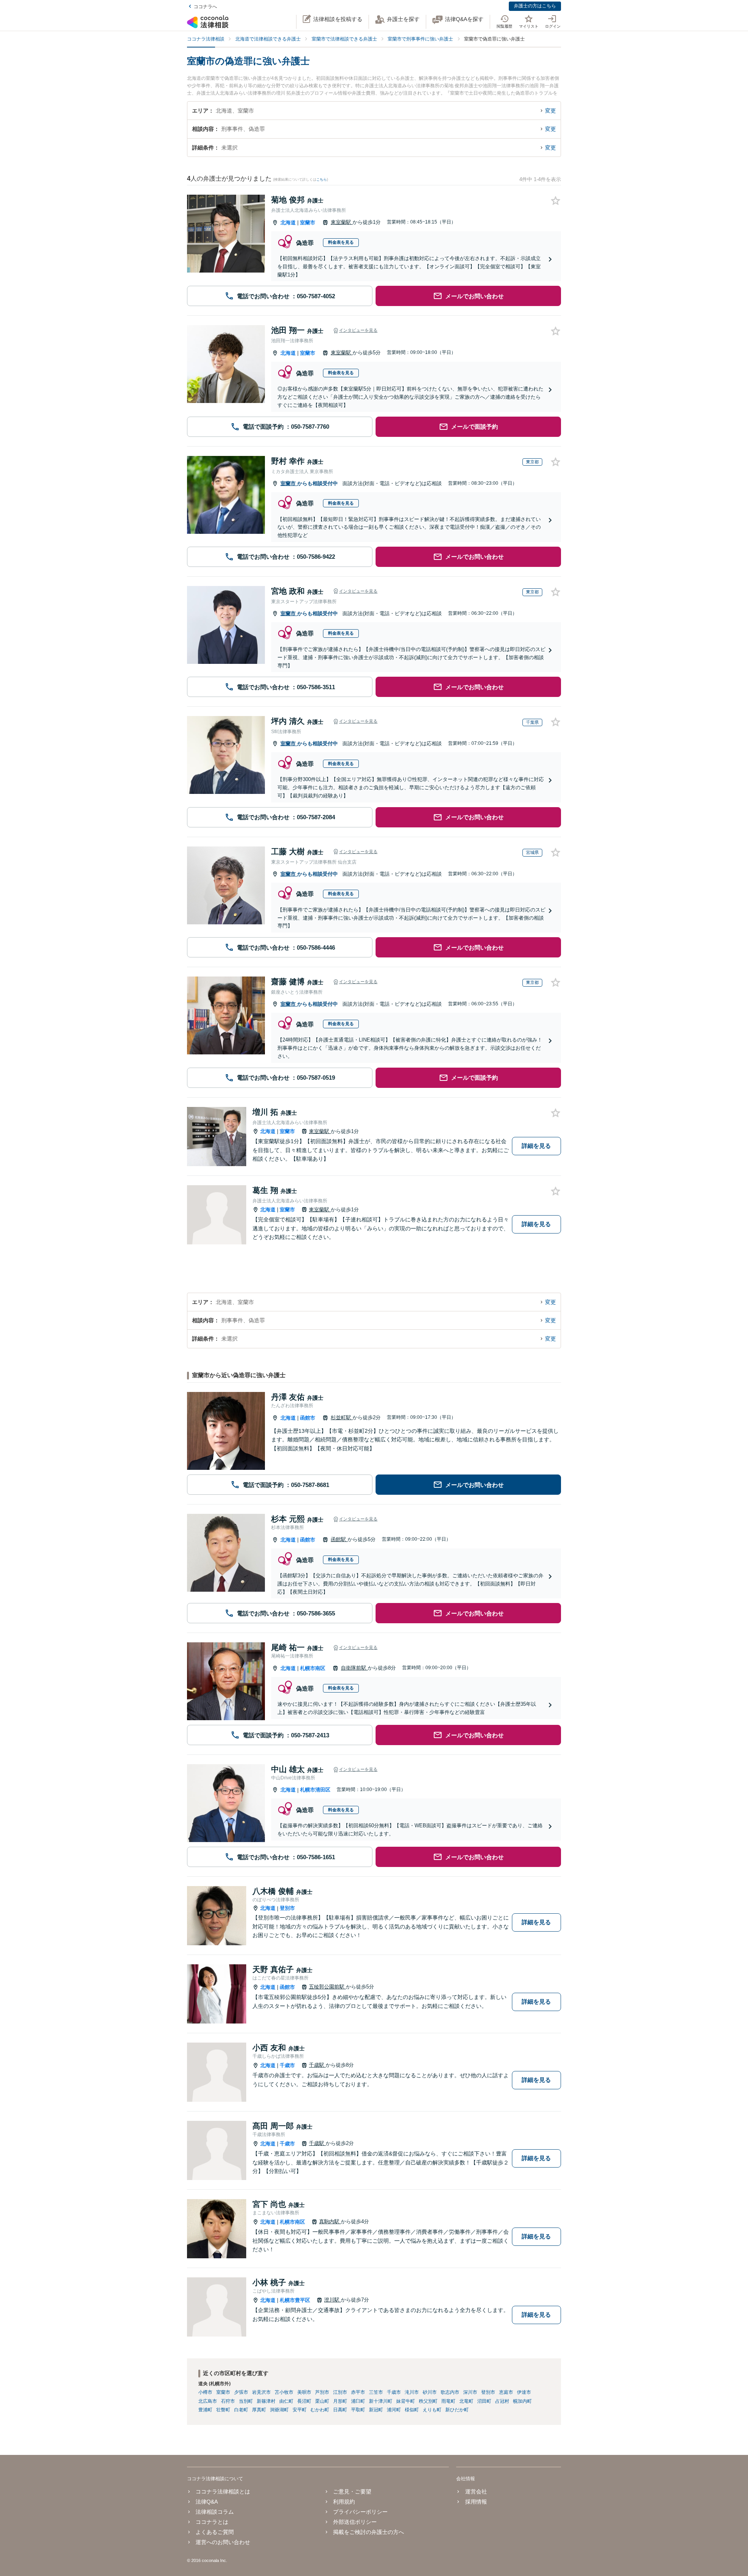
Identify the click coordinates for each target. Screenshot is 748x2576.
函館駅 (339, 1539)
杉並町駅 (342, 1417)
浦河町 (394, 2410)
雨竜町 (448, 2401)
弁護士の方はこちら (535, 6)
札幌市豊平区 (295, 2300)
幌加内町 (522, 2401)
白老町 (241, 2410)
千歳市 (287, 2065)
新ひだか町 (457, 2410)
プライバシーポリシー (360, 2512)
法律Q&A (207, 2502)
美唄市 (304, 2392)
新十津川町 (381, 2401)
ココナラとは (212, 2522)
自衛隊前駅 (354, 1668)
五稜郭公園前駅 (327, 1987)
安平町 (300, 2410)
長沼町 (304, 2401)
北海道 (288, 223)
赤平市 (358, 2392)
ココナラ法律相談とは (223, 2492)
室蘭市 (308, 223)
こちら (322, 179)
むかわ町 (320, 2410)
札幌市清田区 (315, 1790)
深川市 (470, 2392)
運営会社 (476, 2492)
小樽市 (205, 2392)
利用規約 (344, 2502)
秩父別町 (428, 2401)
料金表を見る (341, 242)
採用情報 (476, 2502)
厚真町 (259, 2410)
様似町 (412, 2410)
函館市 (308, 1418)
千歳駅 (317, 2065)
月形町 (340, 2401)
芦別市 (322, 2392)
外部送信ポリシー (355, 2522)
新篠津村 (266, 2401)
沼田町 (484, 2401)
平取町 (358, 2410)
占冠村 (502, 2401)
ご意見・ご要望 (352, 2492)
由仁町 (286, 2401)
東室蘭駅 (342, 222)
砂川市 (430, 2392)
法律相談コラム (215, 2512)
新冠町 (376, 2410)
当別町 (246, 2401)
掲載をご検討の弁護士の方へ (369, 2532)
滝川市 (412, 2392)
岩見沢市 (261, 2392)
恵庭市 (506, 2392)
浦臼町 (358, 2401)
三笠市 (376, 2392)
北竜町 (466, 2401)
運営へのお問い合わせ (223, 2542)
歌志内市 (450, 2392)
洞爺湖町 (279, 2410)
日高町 (340, 2410)
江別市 (340, 2392)
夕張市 (241, 2392)
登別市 (287, 1908)
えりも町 (432, 2410)
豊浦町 (205, 2410)
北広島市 (208, 2401)
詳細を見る (536, 1146)
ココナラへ (205, 7)
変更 (550, 111)
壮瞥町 (223, 2410)
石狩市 (228, 2401)
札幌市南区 (313, 1668)
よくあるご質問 (215, 2532)
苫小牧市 (284, 2392)
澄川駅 (333, 2300)
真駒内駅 (330, 2221)
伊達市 (524, 2392)
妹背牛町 (406, 2401)
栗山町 (322, 2401)
